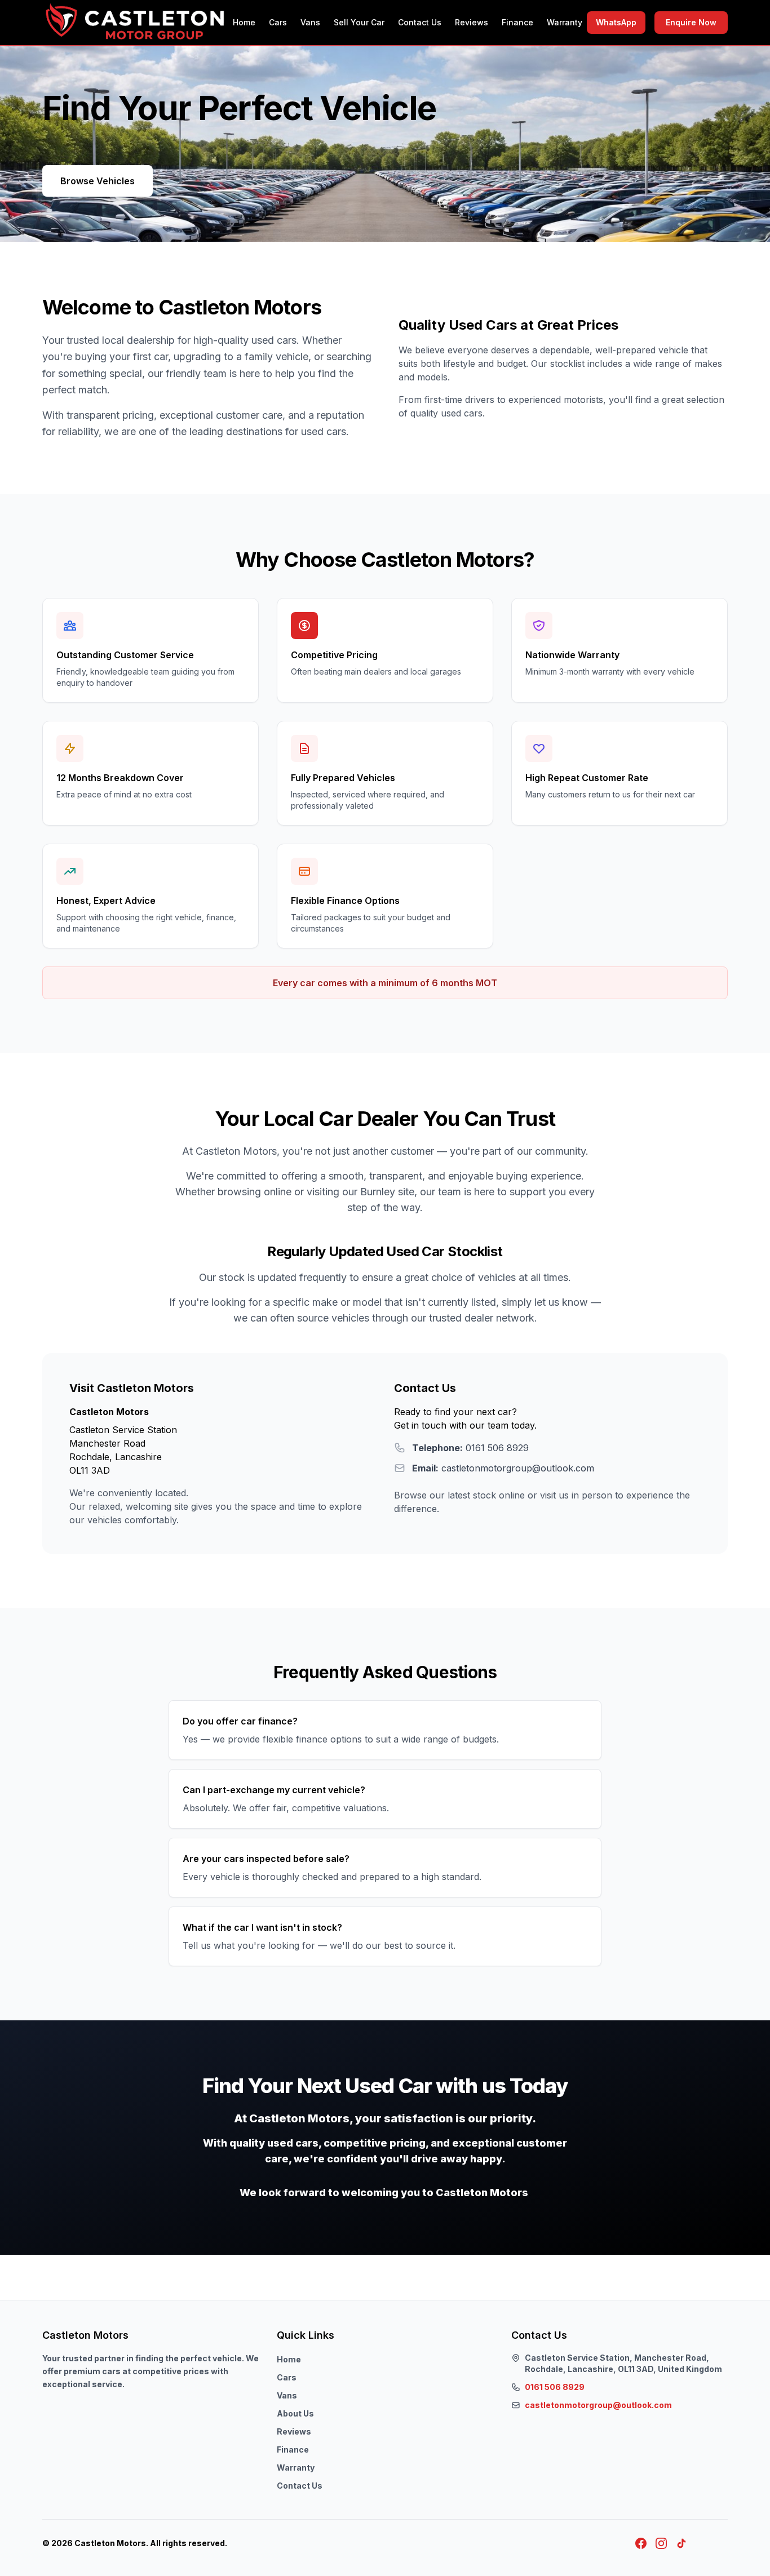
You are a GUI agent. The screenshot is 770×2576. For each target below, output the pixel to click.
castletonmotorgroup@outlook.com (598, 2405)
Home (244, 22)
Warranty (565, 22)
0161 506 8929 (555, 2387)
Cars (278, 22)
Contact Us (420, 22)
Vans (310, 22)
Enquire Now (691, 22)
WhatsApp (616, 22)
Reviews (472, 22)
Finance (517, 22)
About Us (295, 2413)
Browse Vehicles (98, 181)
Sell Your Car (359, 22)
